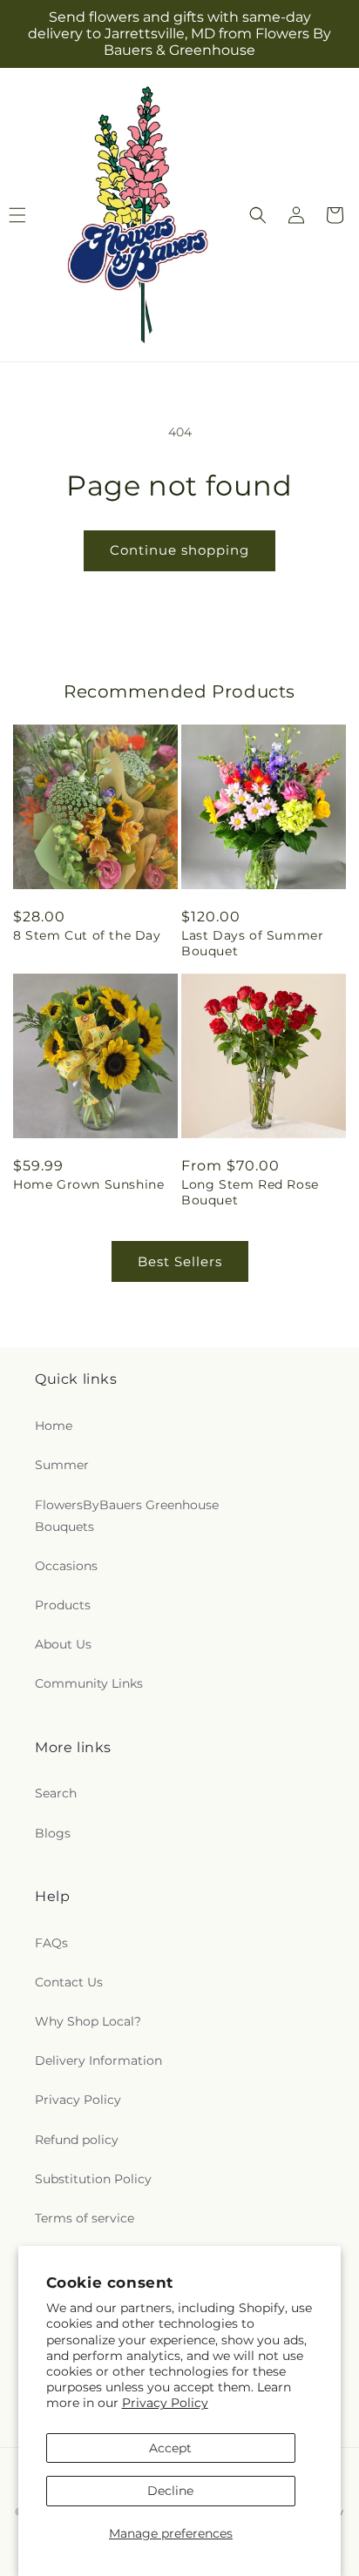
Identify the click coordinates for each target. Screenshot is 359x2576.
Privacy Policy (165, 2403)
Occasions (66, 1566)
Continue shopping (179, 550)
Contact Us (69, 1982)
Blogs (53, 1833)
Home (54, 1426)
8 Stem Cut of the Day (87, 935)
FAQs (51, 1943)
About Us (63, 1644)
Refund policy (77, 2140)
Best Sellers (180, 1261)
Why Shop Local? (88, 2021)
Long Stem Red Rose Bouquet (250, 1192)
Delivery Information (98, 2060)
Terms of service (85, 2218)
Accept (170, 2448)
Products (63, 1605)
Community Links (89, 1683)
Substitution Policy (93, 2179)
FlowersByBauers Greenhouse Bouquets (127, 1516)
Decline (170, 2491)
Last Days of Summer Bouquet (252, 943)
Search (56, 1793)
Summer (62, 1465)
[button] (258, 215)
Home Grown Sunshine (88, 1184)
